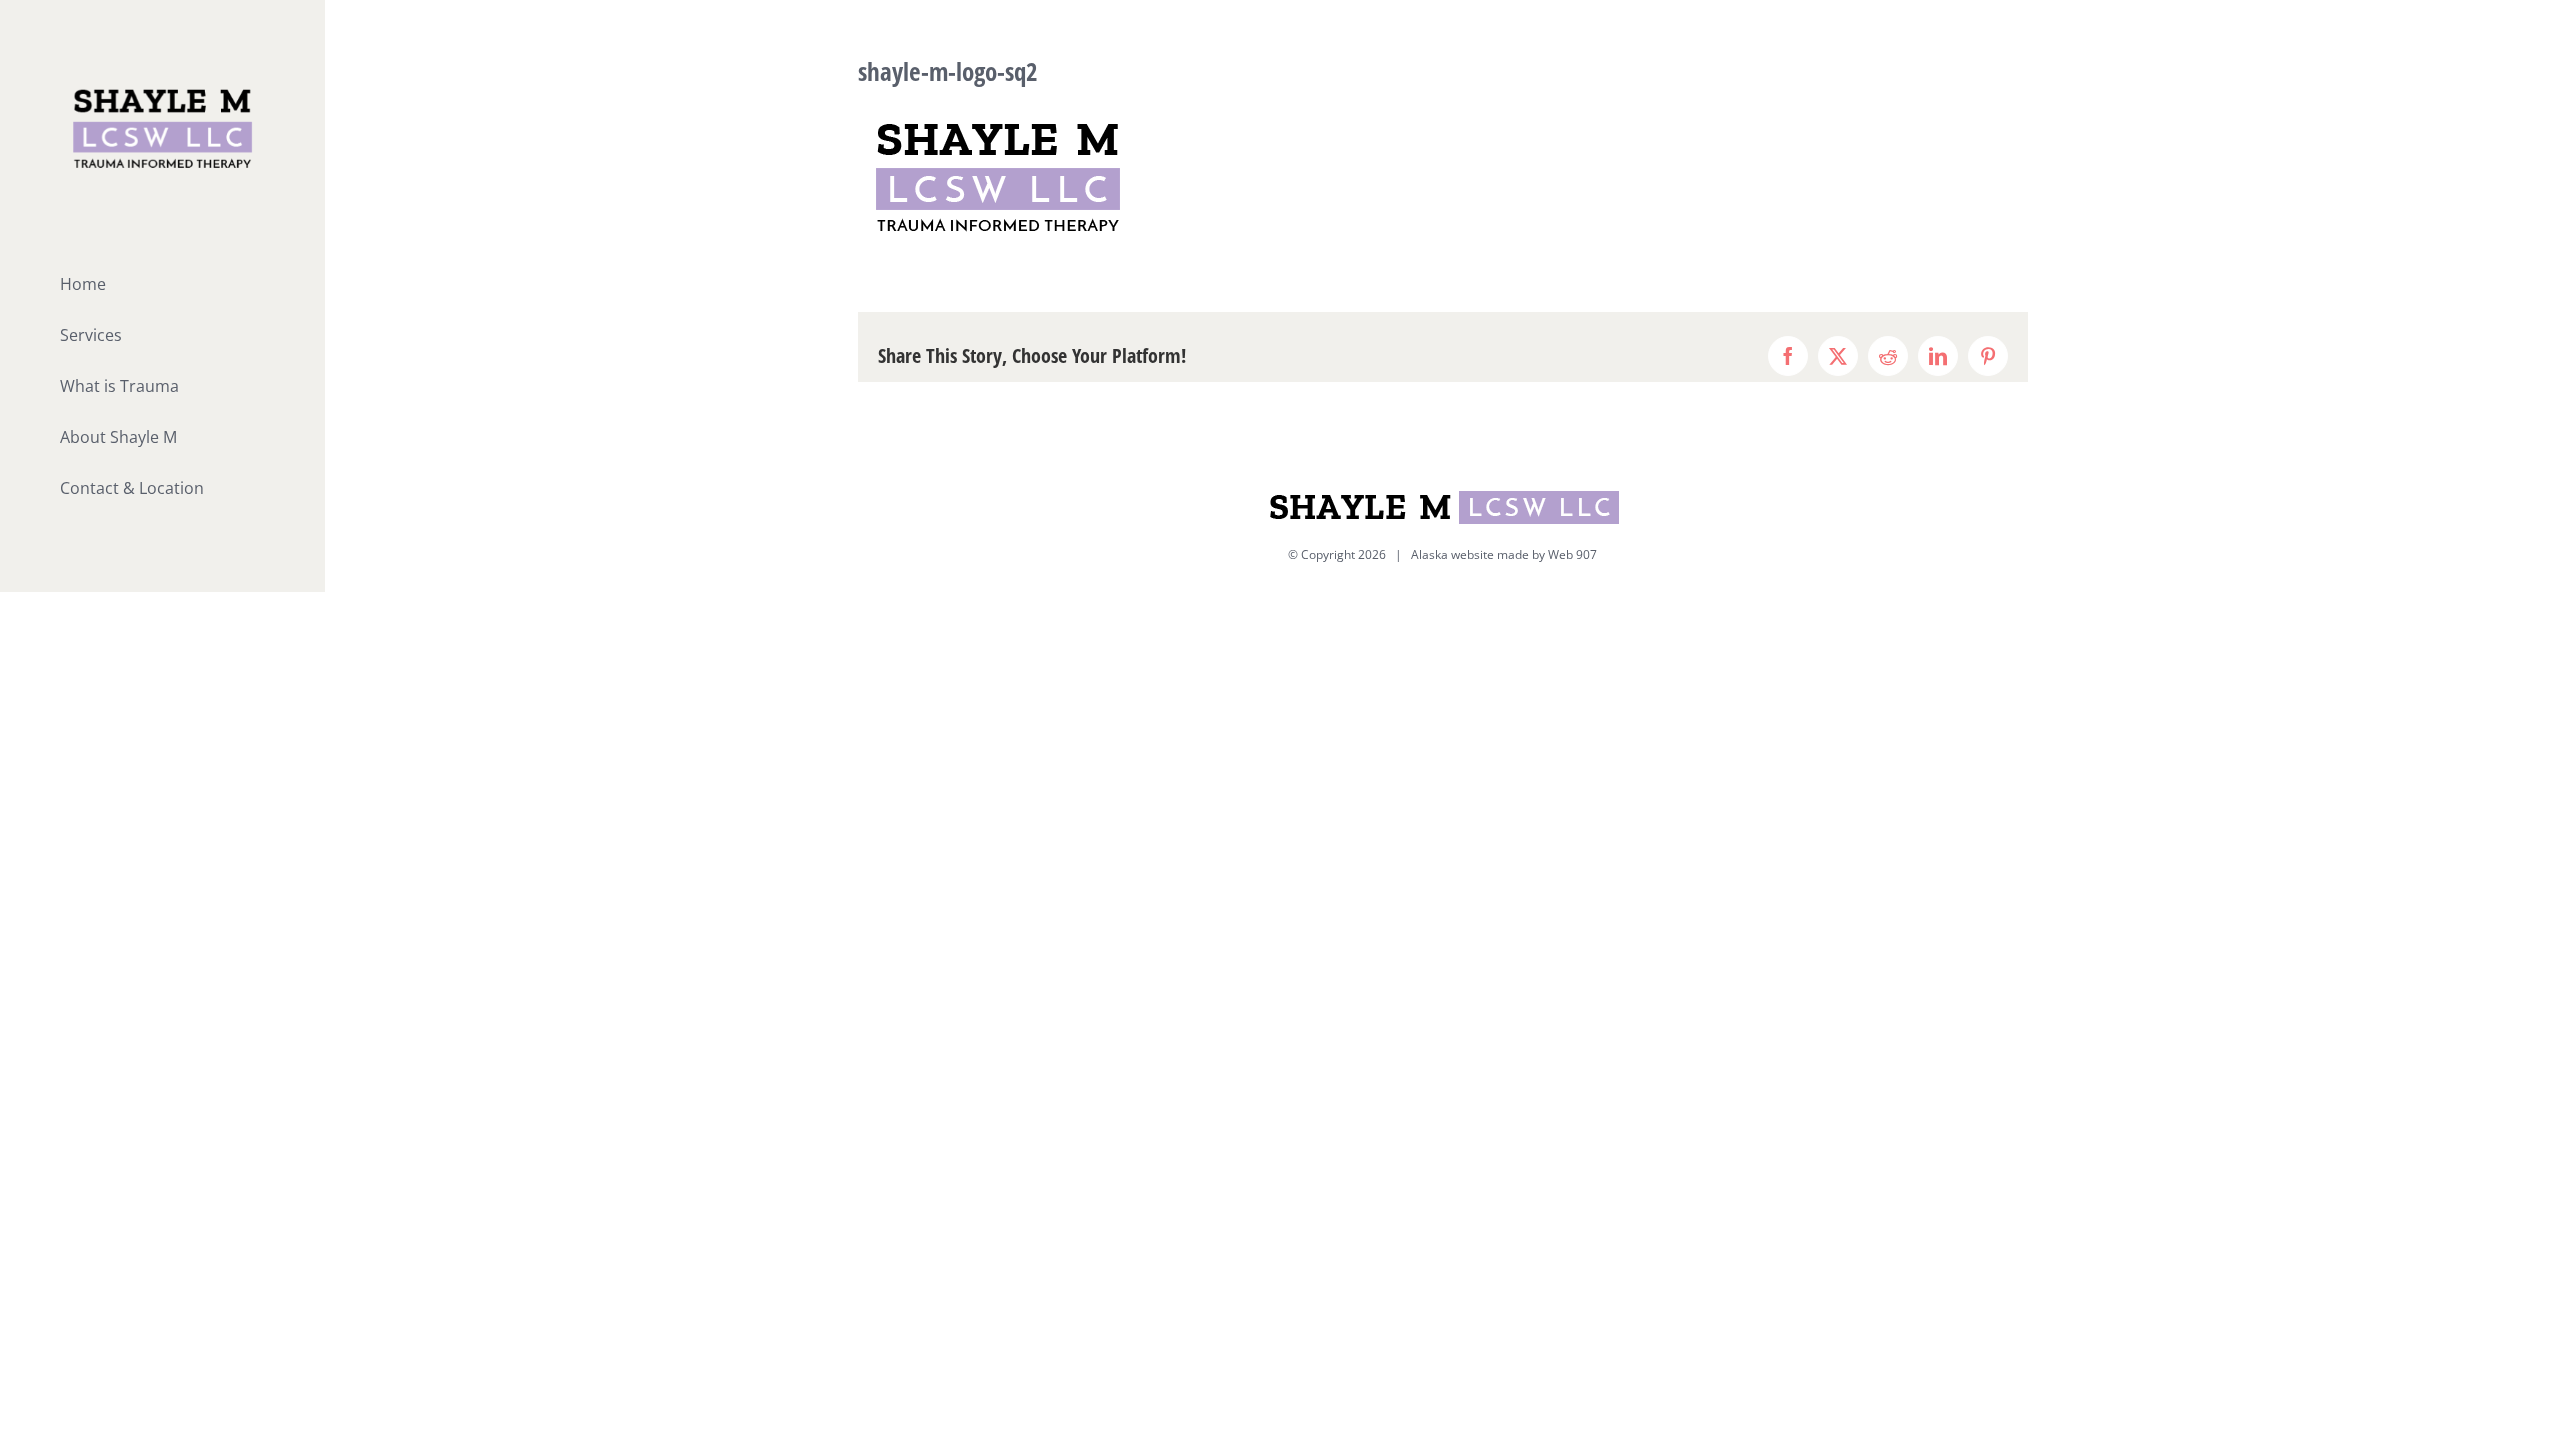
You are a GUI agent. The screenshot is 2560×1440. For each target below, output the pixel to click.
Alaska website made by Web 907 (1504, 554)
